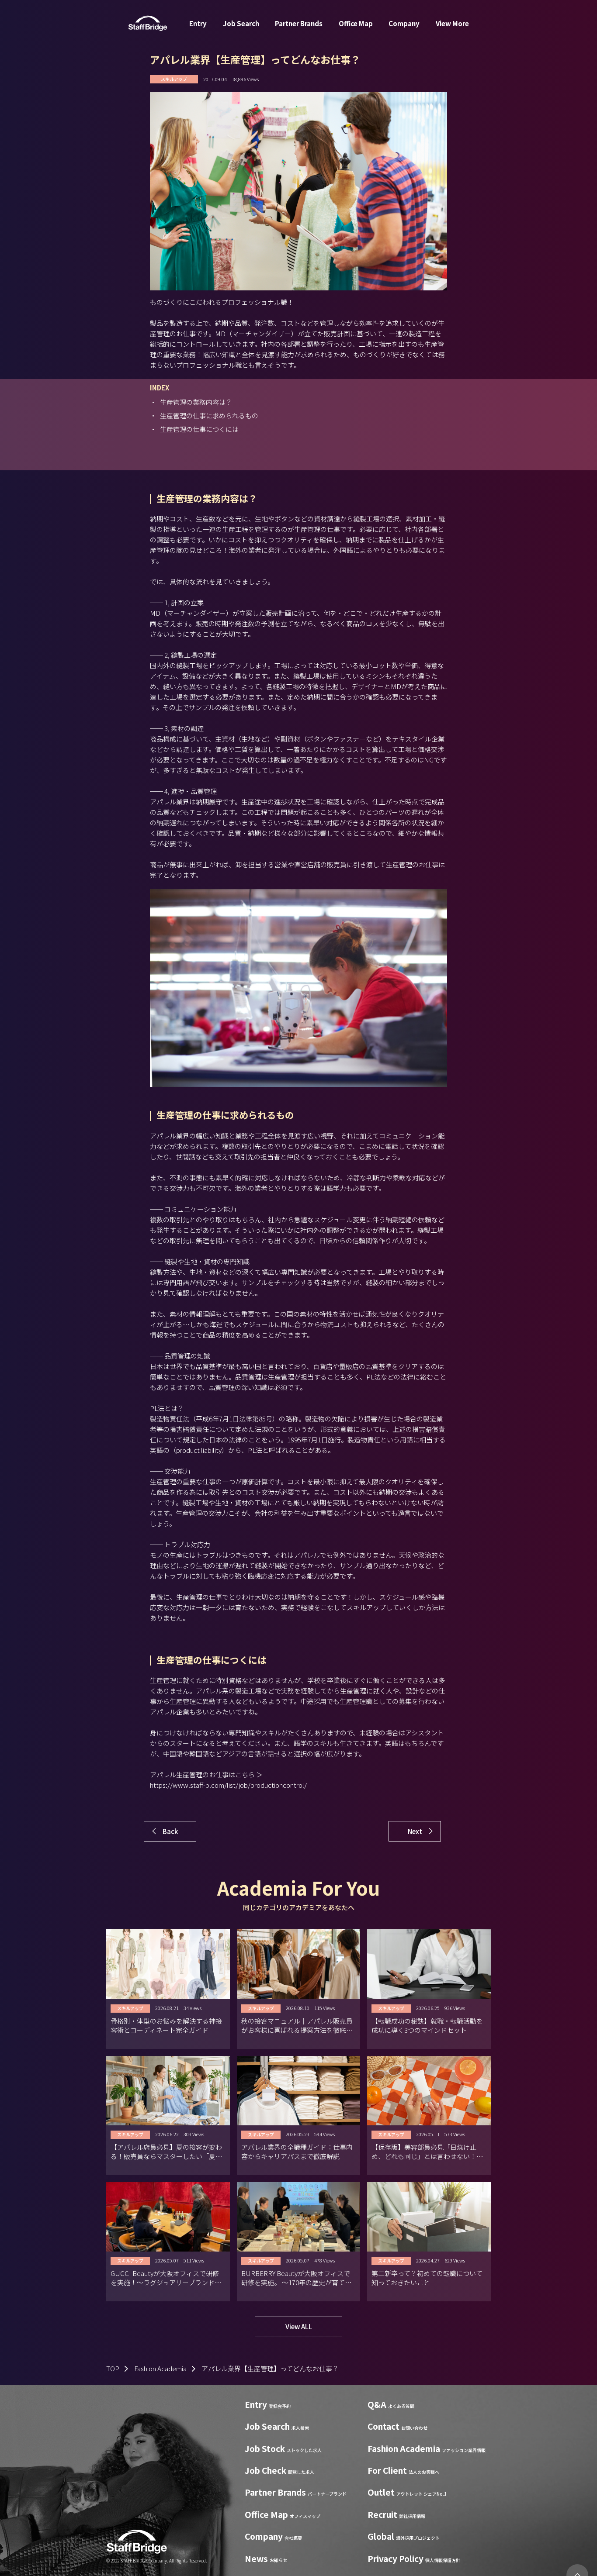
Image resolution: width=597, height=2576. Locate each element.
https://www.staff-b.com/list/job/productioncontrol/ (228, 1785)
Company (404, 23)
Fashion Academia (160, 2368)
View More (452, 23)
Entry (198, 23)
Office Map (356, 23)
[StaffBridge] (148, 23)
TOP (113, 2368)
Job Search (241, 23)
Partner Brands (299, 23)
